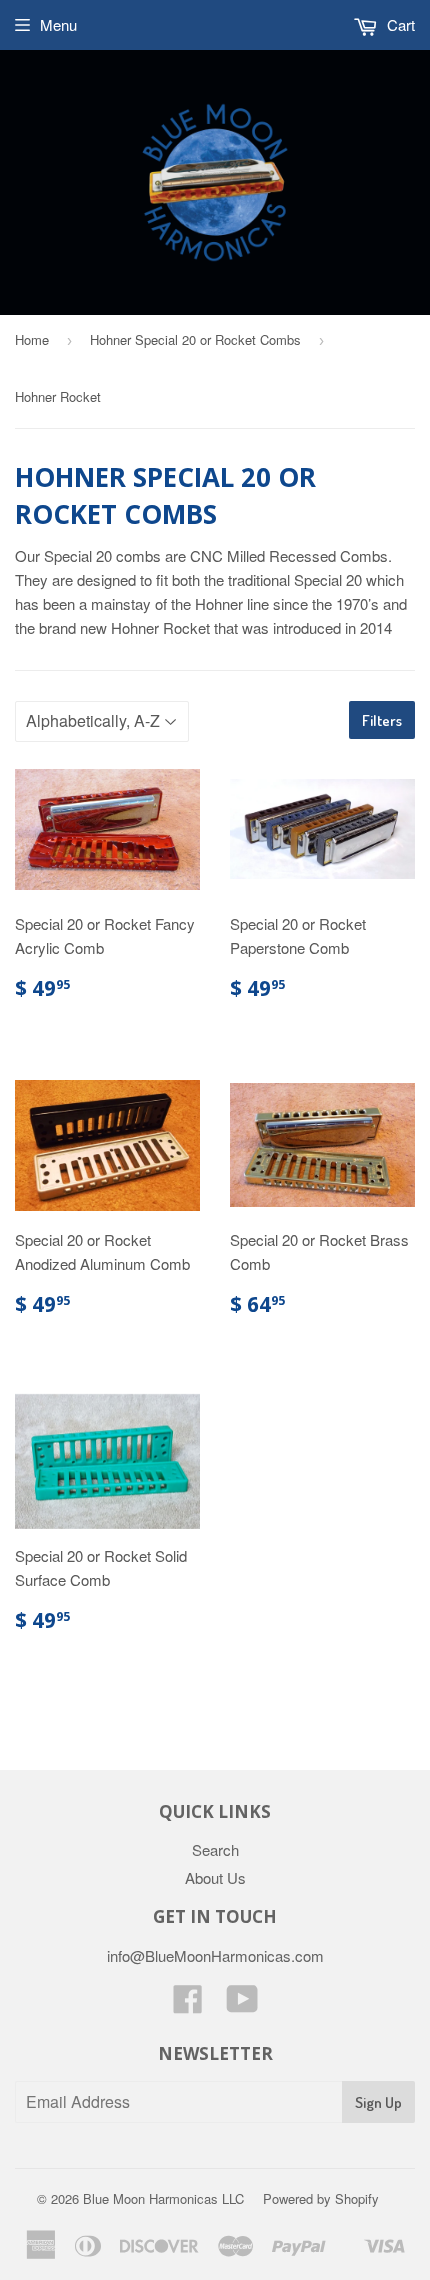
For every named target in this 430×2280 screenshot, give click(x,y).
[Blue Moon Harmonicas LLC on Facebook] (188, 2004)
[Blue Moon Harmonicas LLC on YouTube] (242, 2004)
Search (215, 1849)
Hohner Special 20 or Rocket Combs (195, 339)
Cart (399, 24)
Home (32, 339)
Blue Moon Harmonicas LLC (163, 2198)
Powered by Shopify (321, 2198)
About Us (215, 1877)
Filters (382, 720)
